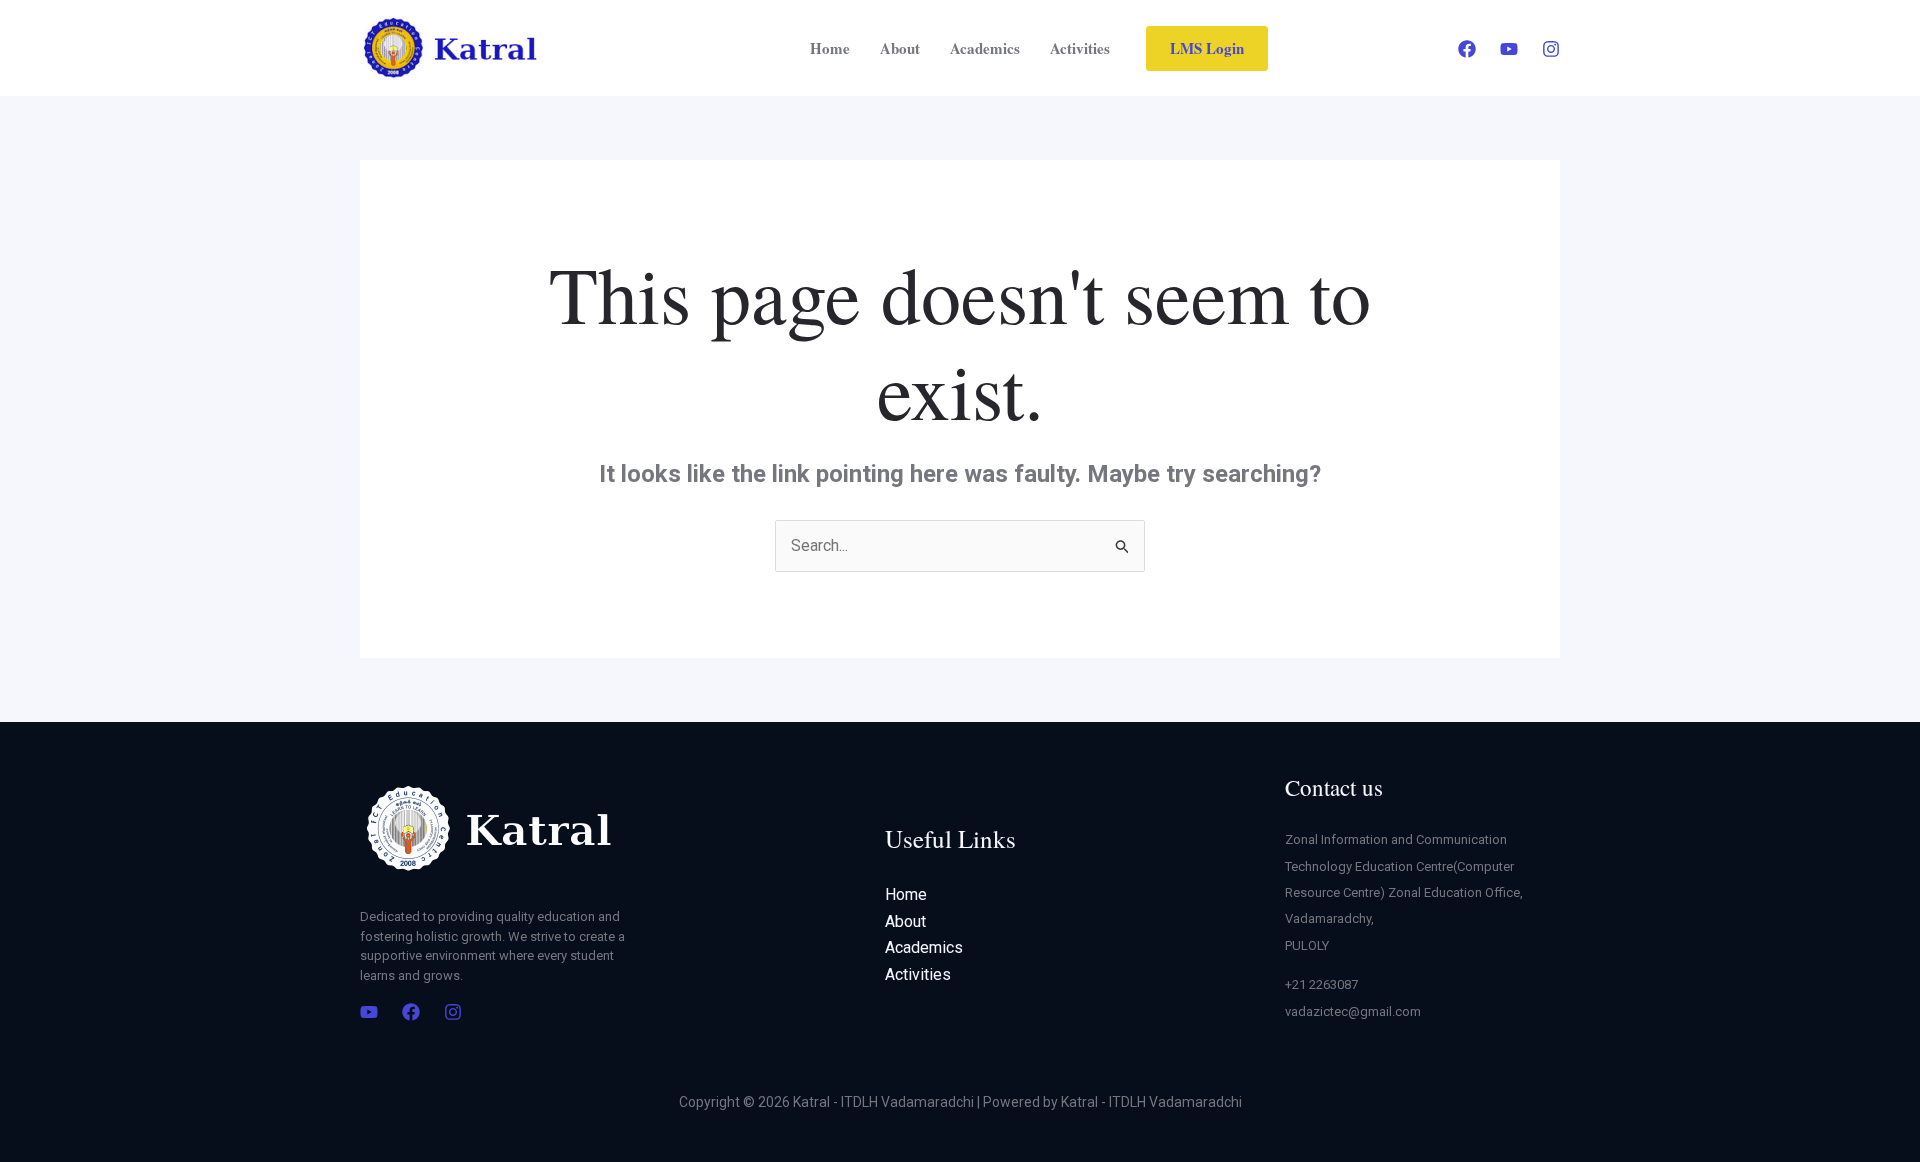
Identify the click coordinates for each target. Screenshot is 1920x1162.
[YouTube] (1509, 49)
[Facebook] (1467, 49)
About (900, 48)
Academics (985, 48)
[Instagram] (1551, 49)
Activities (1080, 48)
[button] (1207, 48)
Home (830, 48)
